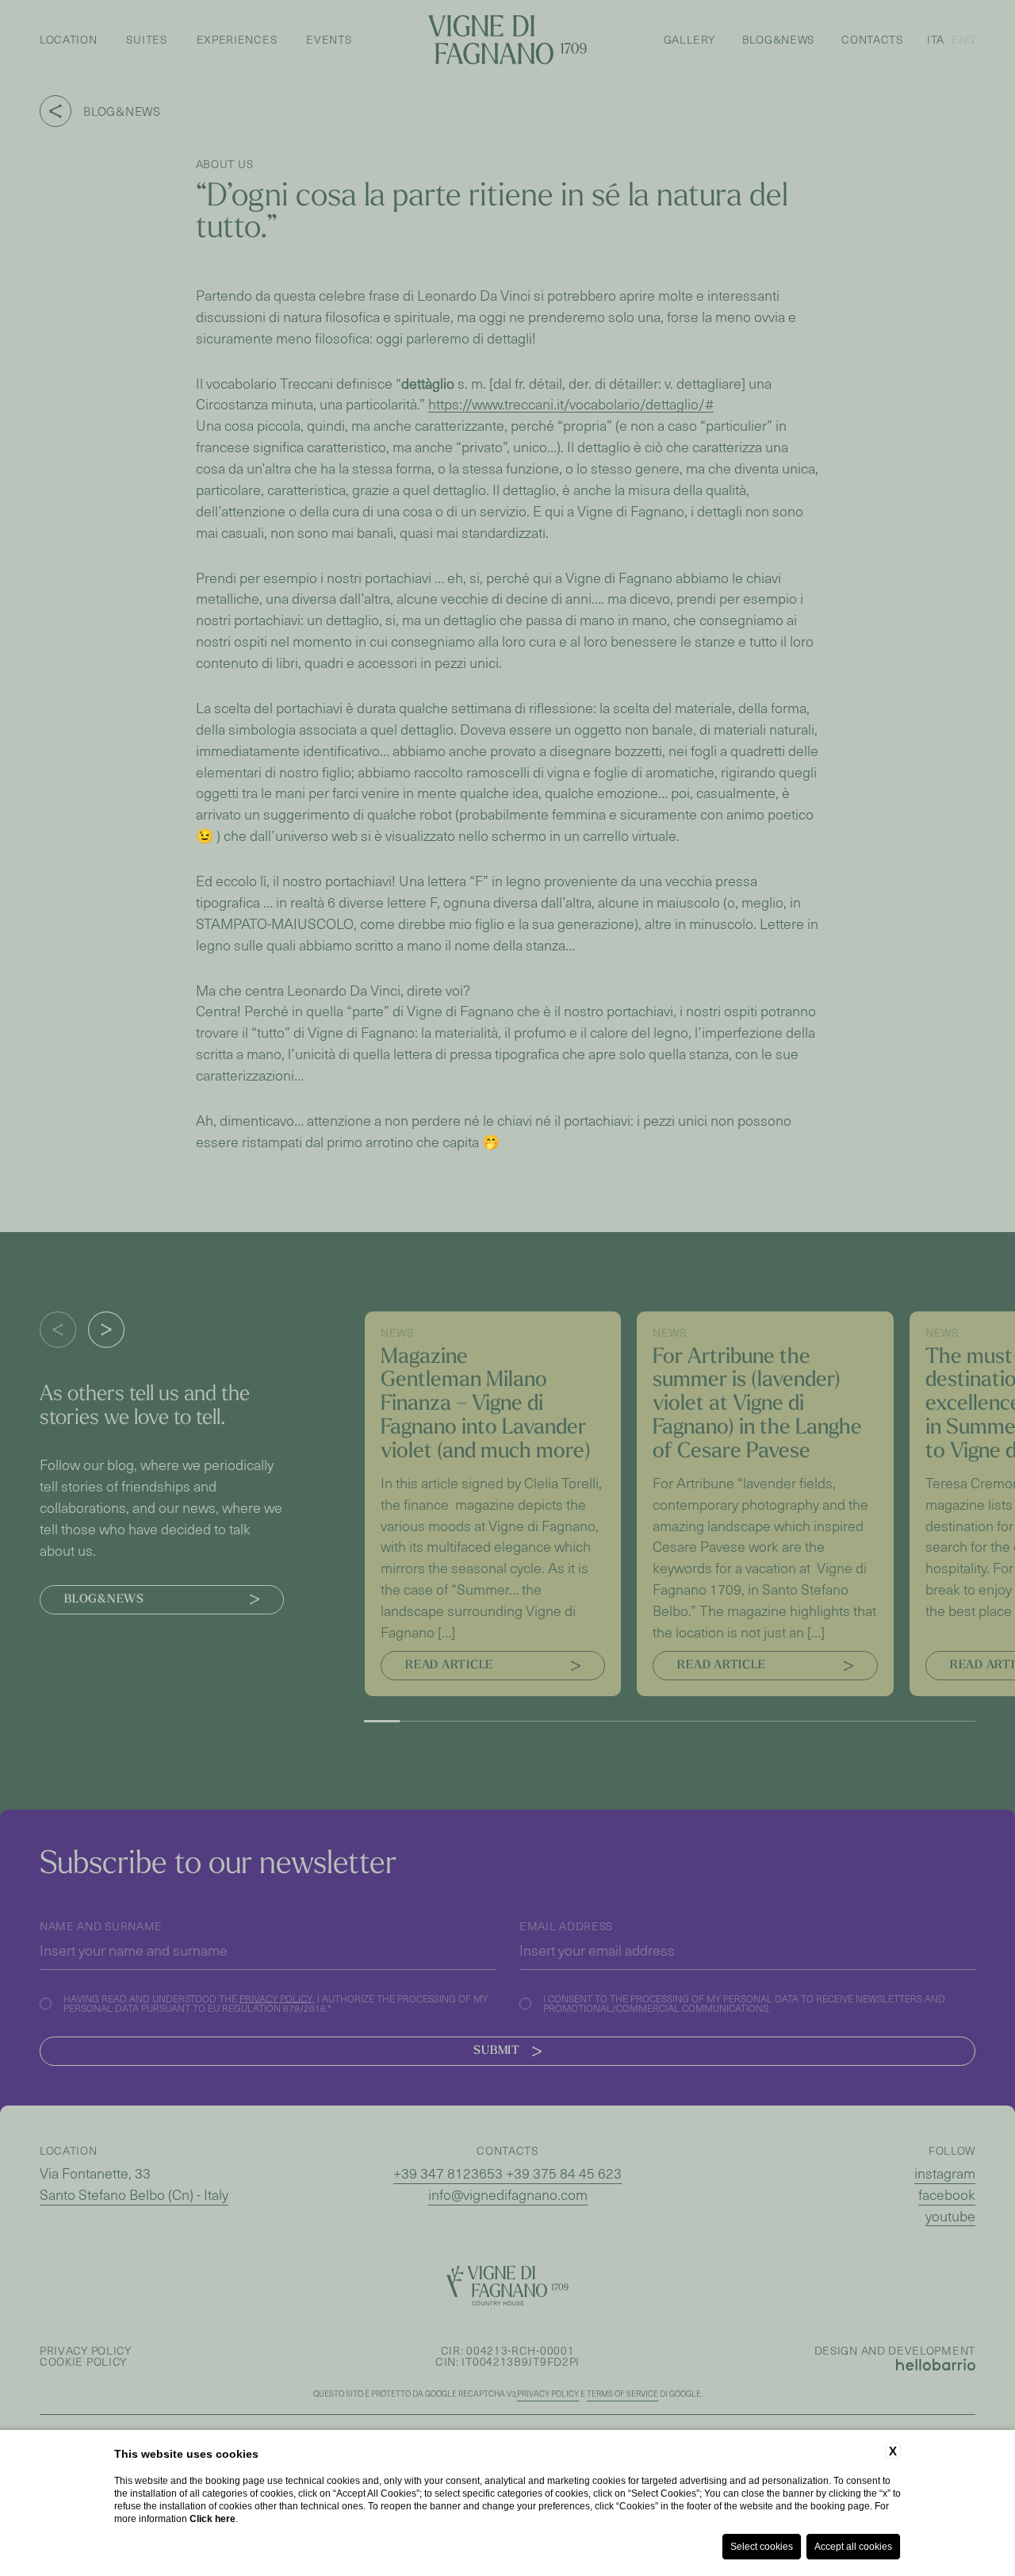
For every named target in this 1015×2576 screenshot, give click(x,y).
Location (69, 39)
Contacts (872, 39)
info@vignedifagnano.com (508, 2194)
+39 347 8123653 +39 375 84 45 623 (507, 2173)
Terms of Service (622, 2394)
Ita (936, 40)
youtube (950, 2216)
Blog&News (778, 39)
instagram (945, 2173)
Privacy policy (86, 2350)
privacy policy (276, 1998)
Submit (497, 2051)
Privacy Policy (548, 2394)
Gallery (689, 39)
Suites (146, 39)
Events (329, 39)
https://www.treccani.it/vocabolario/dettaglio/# (571, 404)
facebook (947, 2194)
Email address (566, 1926)
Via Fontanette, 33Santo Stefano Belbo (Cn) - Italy (134, 2184)
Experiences (237, 39)
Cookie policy (83, 2361)
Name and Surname (101, 1926)
